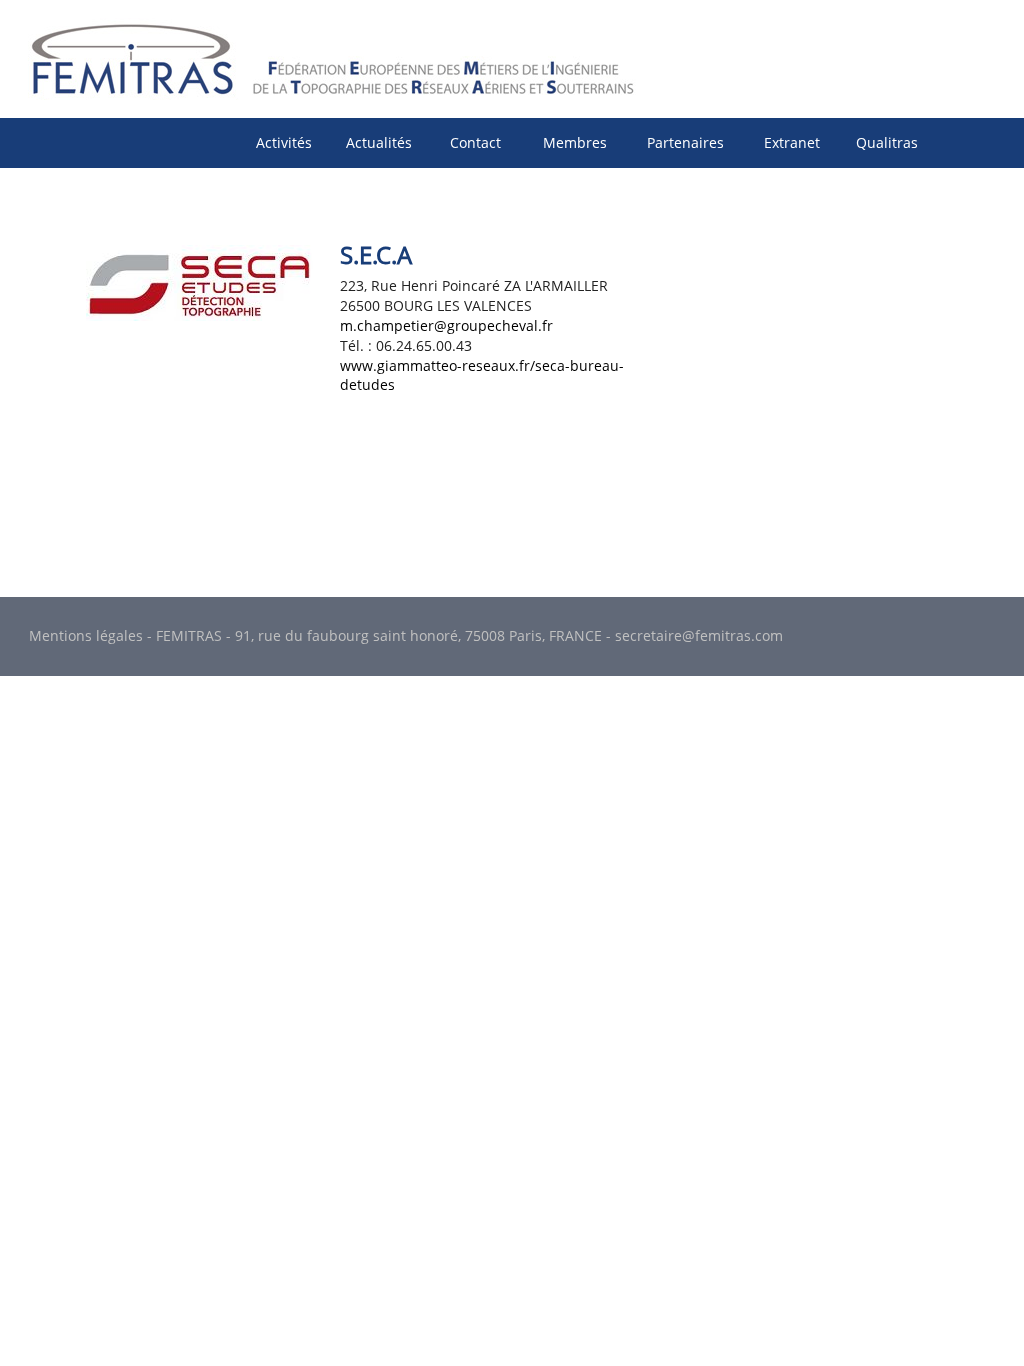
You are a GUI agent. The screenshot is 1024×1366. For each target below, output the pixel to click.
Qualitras (887, 142)
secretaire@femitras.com (699, 635)
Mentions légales (86, 635)
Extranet (792, 142)
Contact (475, 142)
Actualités (379, 142)
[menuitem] (284, 142)
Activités (284, 142)
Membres (575, 142)
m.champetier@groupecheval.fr (446, 325)
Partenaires (685, 142)
